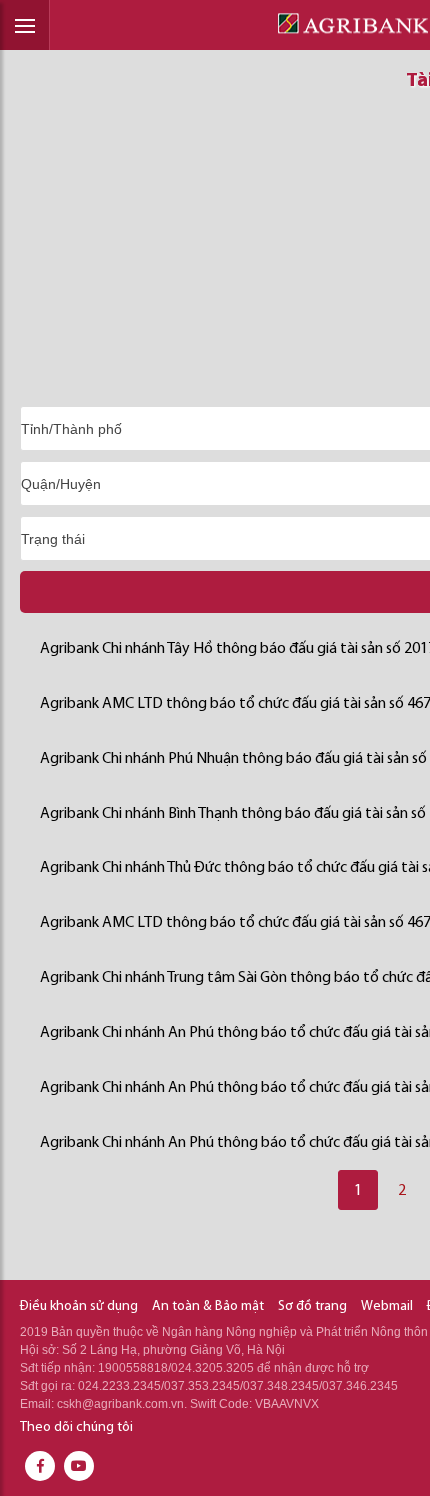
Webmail (387, 1306)
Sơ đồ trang (312, 1306)
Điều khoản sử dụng (79, 1306)
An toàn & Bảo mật (208, 1306)
